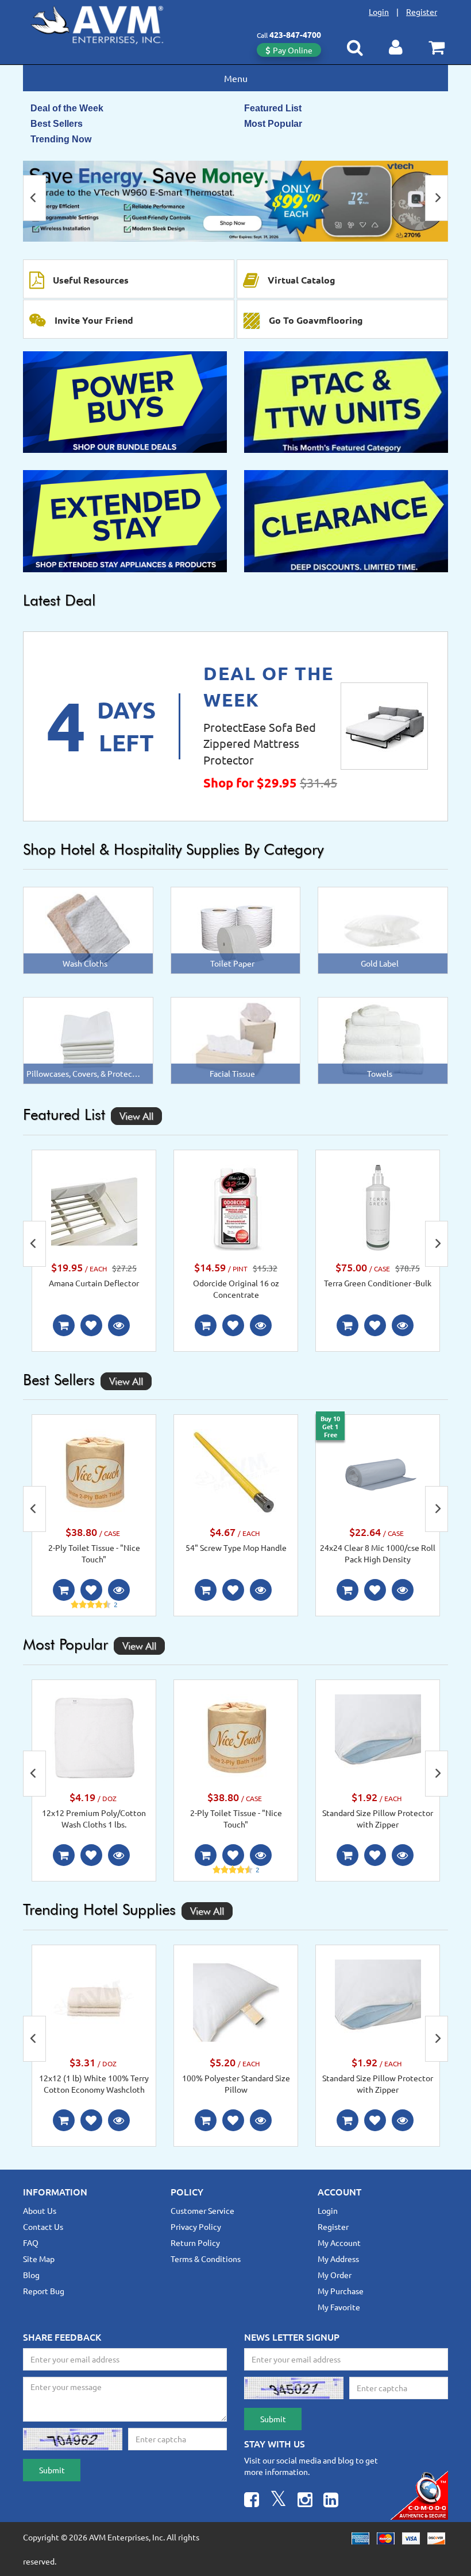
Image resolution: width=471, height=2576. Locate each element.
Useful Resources (91, 280)
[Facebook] (252, 2501)
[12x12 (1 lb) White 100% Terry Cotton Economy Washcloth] (94, 2001)
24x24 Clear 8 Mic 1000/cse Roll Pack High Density (378, 1553)
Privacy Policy (196, 2226)
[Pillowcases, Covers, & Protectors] (88, 1039)
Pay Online (293, 50)
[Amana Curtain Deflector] (94, 1206)
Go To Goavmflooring (316, 320)
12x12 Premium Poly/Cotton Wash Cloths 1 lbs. (94, 1818)
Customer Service (202, 2210)
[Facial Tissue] (235, 1039)
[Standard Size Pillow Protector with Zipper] (378, 1736)
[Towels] (383, 1039)
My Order (335, 2275)
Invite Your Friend (94, 320)
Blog (31, 2275)
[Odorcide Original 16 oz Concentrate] (236, 1206)
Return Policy (195, 2243)
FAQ (31, 2243)
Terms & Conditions (206, 2259)
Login (379, 11)
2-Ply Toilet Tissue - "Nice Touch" (94, 1553)
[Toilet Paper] (235, 929)
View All (136, 1116)
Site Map (39, 2259)
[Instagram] (305, 2501)
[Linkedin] (331, 2501)
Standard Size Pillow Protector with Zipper (378, 1818)
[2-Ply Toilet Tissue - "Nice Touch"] (94, 1471)
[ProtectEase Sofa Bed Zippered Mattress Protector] (384, 726)
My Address (338, 2259)
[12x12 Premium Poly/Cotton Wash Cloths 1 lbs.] (94, 1736)
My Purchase (341, 2291)
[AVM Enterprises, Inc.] (107, 22)
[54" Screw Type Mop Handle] (236, 1471)
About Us (40, 2210)
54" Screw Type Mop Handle (236, 1547)
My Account (339, 2243)
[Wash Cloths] (88, 929)
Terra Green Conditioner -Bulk (378, 1283)
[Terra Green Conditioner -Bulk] (378, 1206)
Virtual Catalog (302, 280)
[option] (235, 201)
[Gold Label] (383, 929)
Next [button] (437, 198)
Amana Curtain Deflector (94, 1283)
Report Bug (44, 2291)
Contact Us (43, 2226)
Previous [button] (34, 198)
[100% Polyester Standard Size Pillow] (236, 2001)
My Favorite (339, 2307)
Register (422, 11)
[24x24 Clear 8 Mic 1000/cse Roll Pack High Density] (378, 1471)
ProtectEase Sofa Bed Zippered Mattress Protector (260, 743)
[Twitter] (278, 2501)
